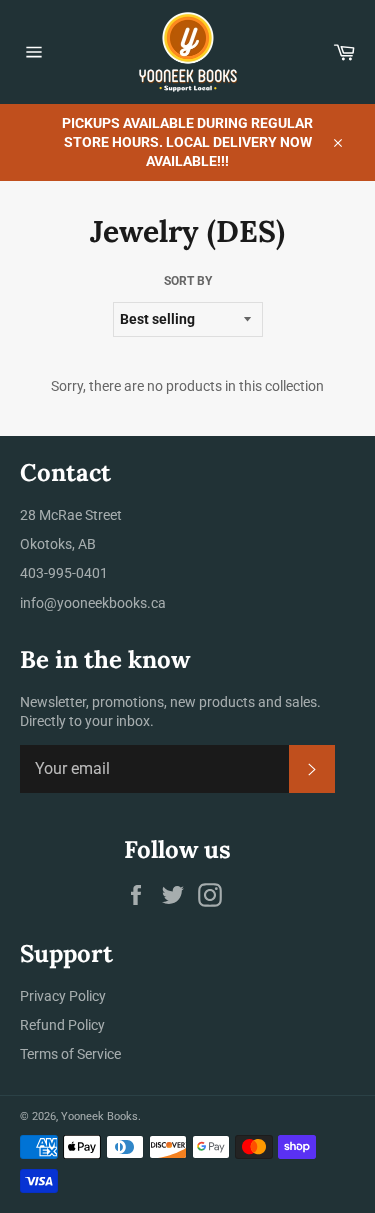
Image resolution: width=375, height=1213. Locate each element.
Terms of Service (70, 1054)
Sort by (188, 281)
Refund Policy (62, 1025)
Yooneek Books (99, 1116)
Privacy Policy (63, 996)
